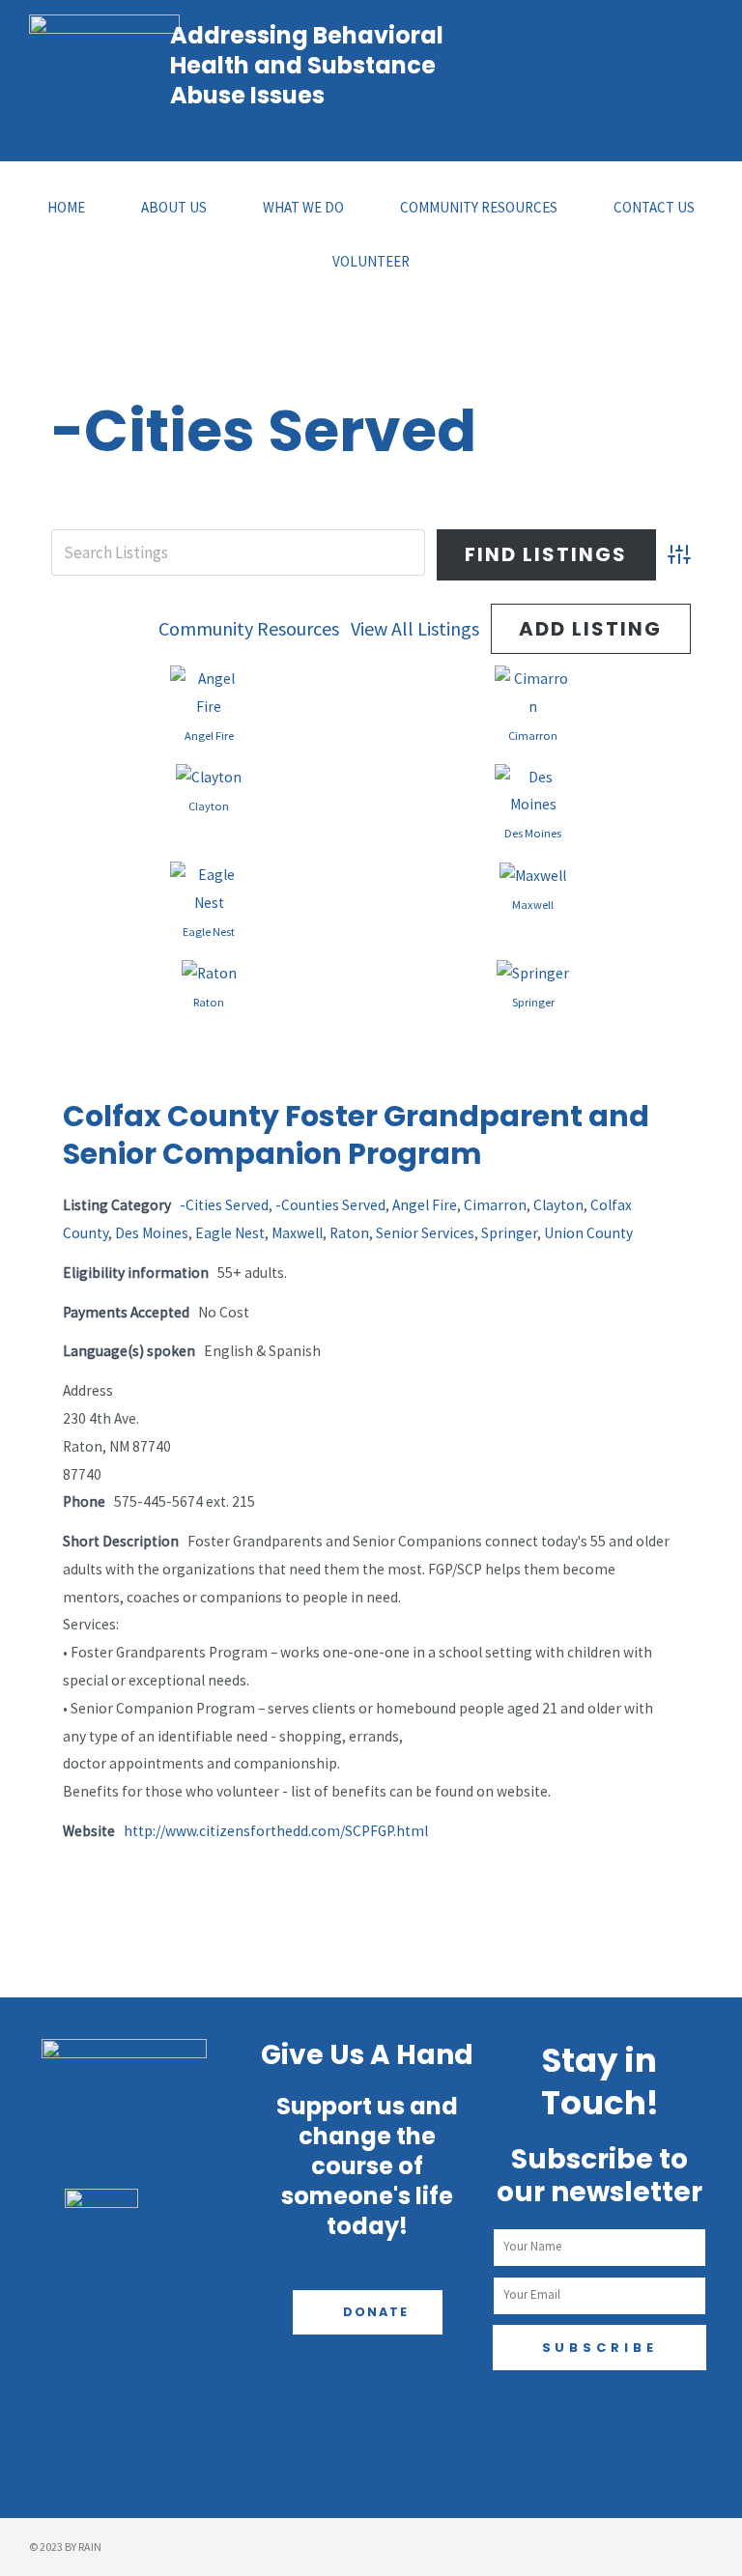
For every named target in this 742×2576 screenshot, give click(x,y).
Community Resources (479, 207)
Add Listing (590, 629)
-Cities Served (224, 1205)
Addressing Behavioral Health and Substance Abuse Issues (307, 65)
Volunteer (371, 261)
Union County (588, 1233)
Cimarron (533, 736)
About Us (174, 207)
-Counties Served (330, 1205)
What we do (303, 207)
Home (66, 207)
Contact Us (654, 207)
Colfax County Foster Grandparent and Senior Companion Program (356, 1135)
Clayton (209, 806)
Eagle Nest (209, 932)
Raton (209, 1002)
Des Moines (533, 833)
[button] (368, 2313)
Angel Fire (209, 736)
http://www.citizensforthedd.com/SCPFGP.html (276, 1831)
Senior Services (425, 1233)
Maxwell (533, 905)
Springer (533, 1002)
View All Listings (415, 628)
